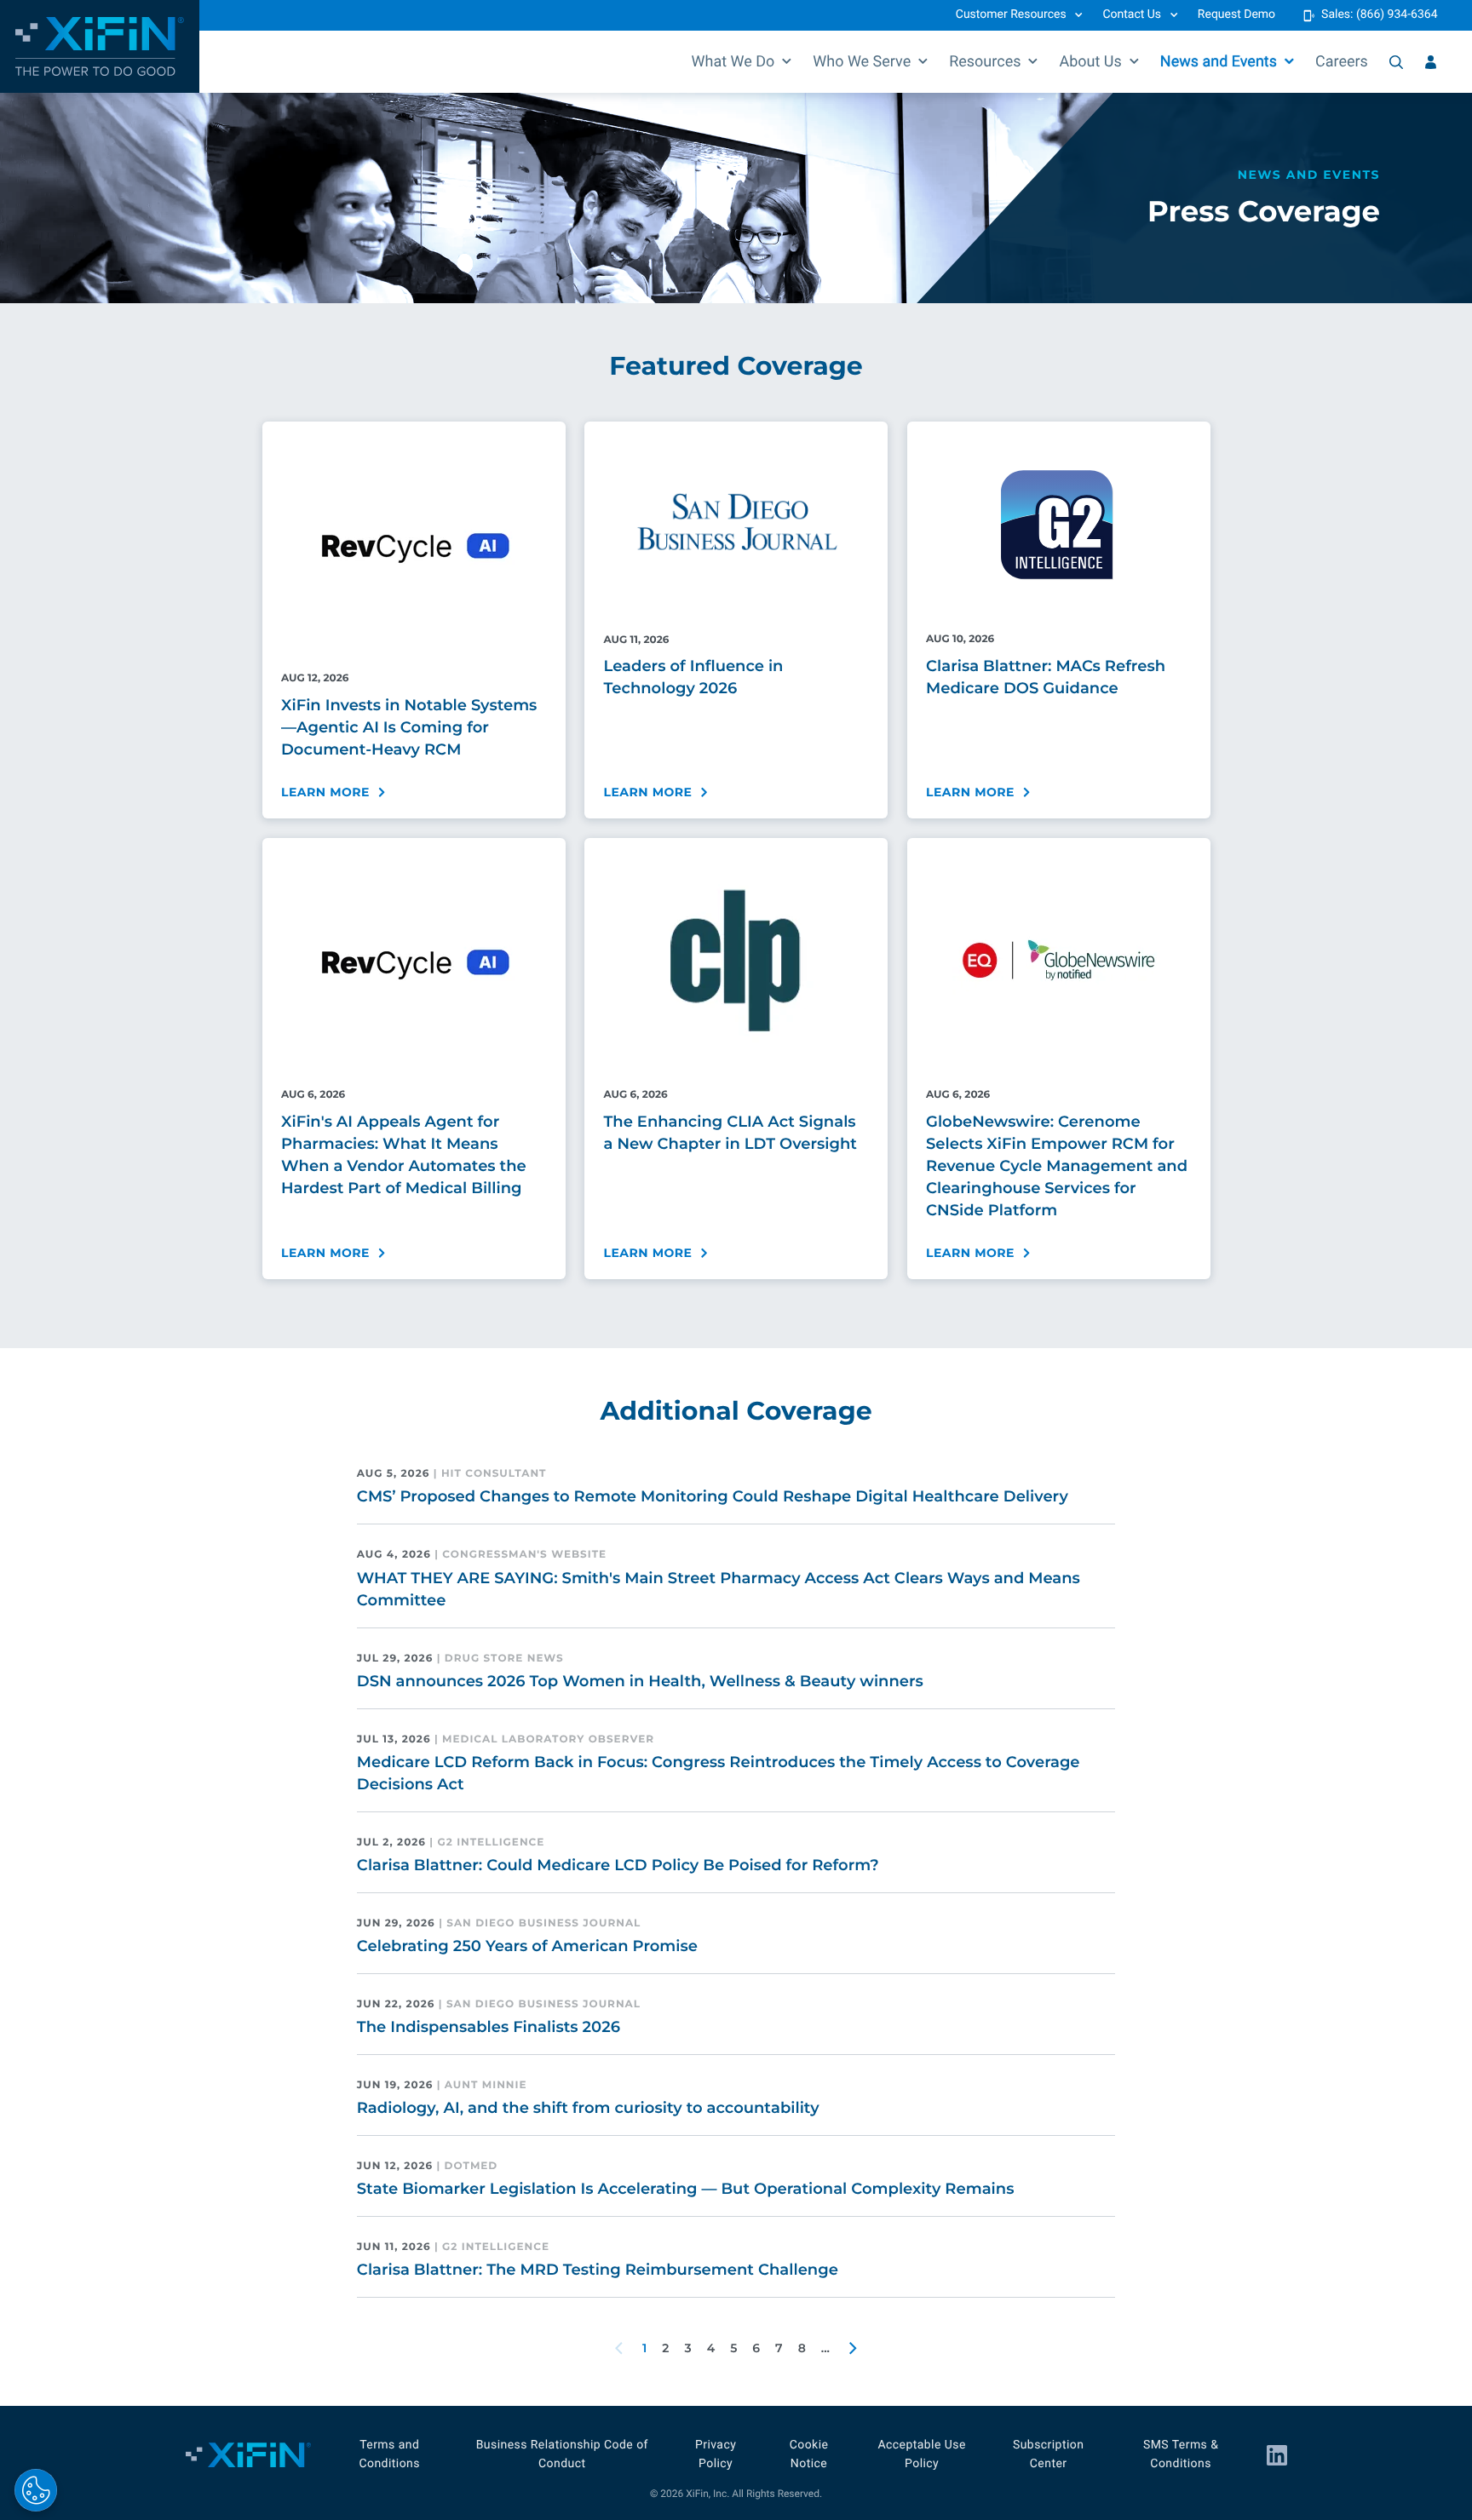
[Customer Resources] (1431, 62)
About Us (1090, 62)
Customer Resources (1011, 14)
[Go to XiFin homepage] (100, 46)
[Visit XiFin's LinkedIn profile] (1277, 2455)
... (825, 2348)
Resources (985, 62)
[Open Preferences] (36, 2490)
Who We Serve (862, 62)
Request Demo (1236, 14)
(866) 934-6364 (1397, 14)
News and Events (1219, 62)
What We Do (733, 62)
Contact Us (1132, 14)
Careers (1342, 62)
